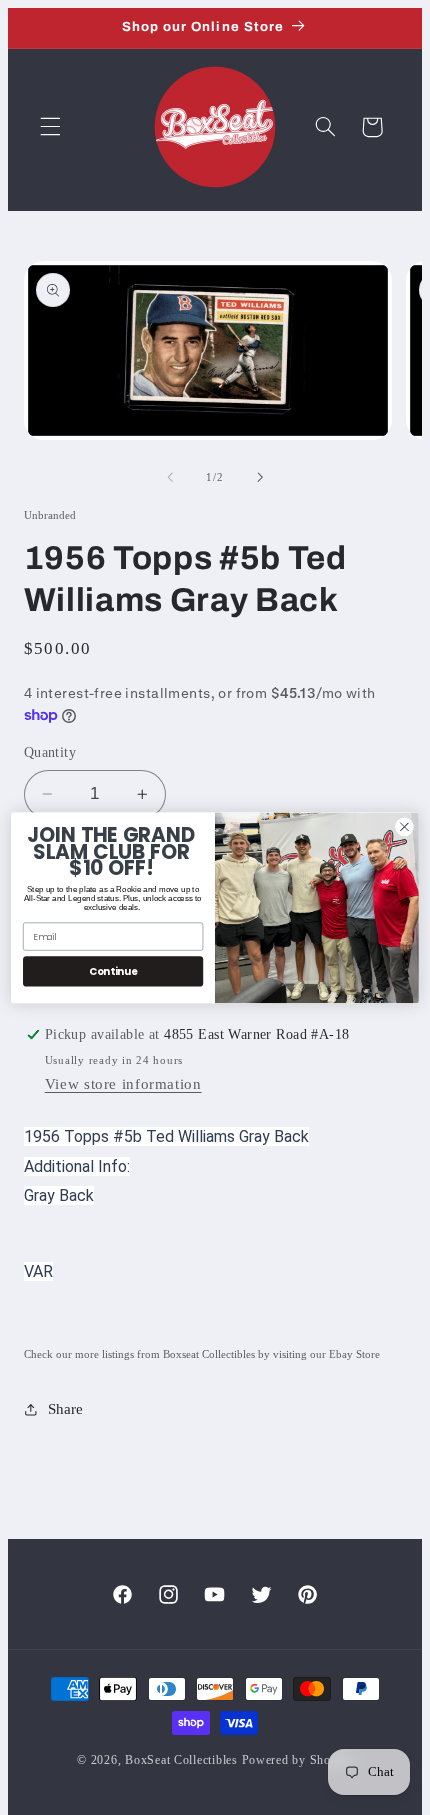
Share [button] (65, 1409)
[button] (50, 127)
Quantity (50, 752)
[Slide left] (170, 477)
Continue (113, 971)
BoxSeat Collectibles (181, 1760)
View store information (123, 1084)
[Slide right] (260, 477)
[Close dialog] (405, 826)
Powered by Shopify (297, 1760)
